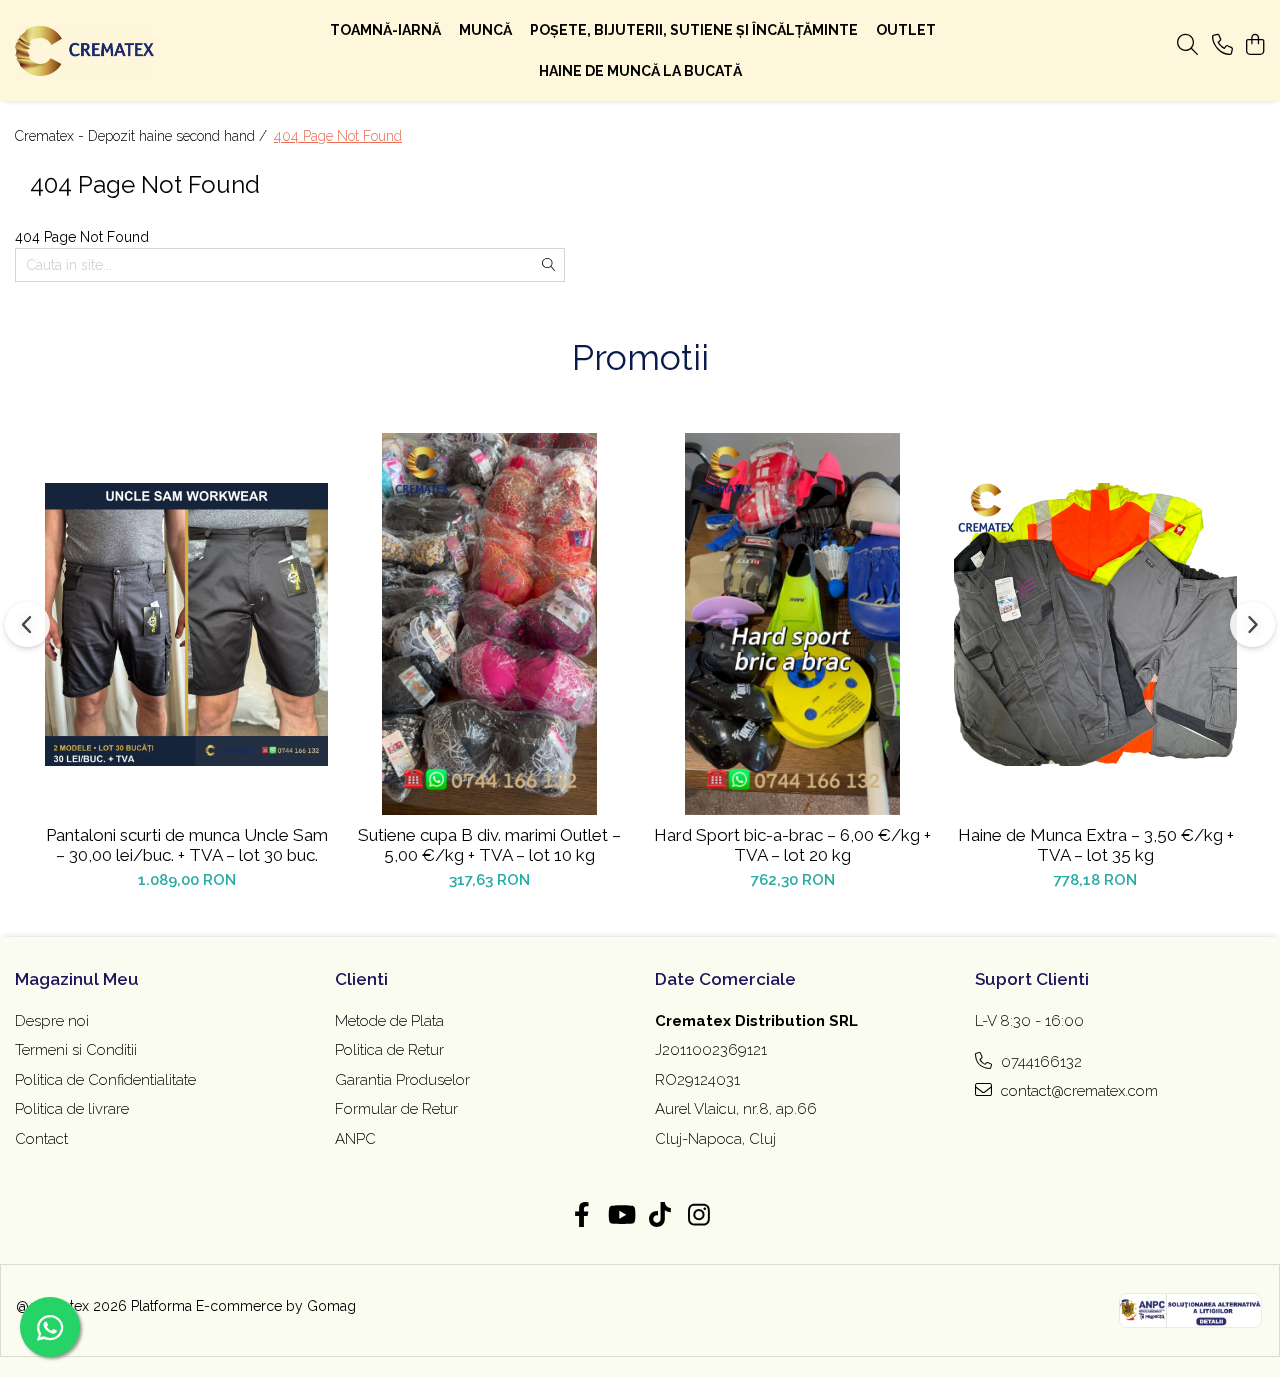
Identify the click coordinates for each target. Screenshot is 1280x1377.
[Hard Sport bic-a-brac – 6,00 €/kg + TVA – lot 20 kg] (792, 624)
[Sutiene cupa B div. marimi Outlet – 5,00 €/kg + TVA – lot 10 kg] (489, 624)
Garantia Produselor (402, 1080)
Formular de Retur (396, 1109)
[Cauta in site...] (1187, 46)
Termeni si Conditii (76, 1050)
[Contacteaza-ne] (1222, 46)
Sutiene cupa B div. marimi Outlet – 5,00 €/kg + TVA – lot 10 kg (489, 845)
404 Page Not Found (338, 136)
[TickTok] (659, 1216)
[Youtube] (620, 1216)
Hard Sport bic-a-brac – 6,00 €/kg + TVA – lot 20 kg (792, 845)
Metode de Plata (389, 1021)
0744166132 (1039, 1062)
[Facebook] (581, 1216)
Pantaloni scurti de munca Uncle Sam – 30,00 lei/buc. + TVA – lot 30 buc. (187, 845)
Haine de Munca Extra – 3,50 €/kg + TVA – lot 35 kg (1096, 845)
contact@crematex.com (1077, 1091)
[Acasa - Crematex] (128, 51)
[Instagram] (698, 1216)
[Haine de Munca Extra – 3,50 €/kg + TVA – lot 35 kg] (1095, 624)
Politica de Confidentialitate (105, 1080)
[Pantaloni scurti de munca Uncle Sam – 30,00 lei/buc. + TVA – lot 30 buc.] (186, 624)
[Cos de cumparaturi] (1254, 46)
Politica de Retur (389, 1050)
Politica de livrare (72, 1109)
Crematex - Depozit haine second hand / (143, 136)
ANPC (355, 1139)
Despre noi (52, 1021)
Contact (41, 1139)
